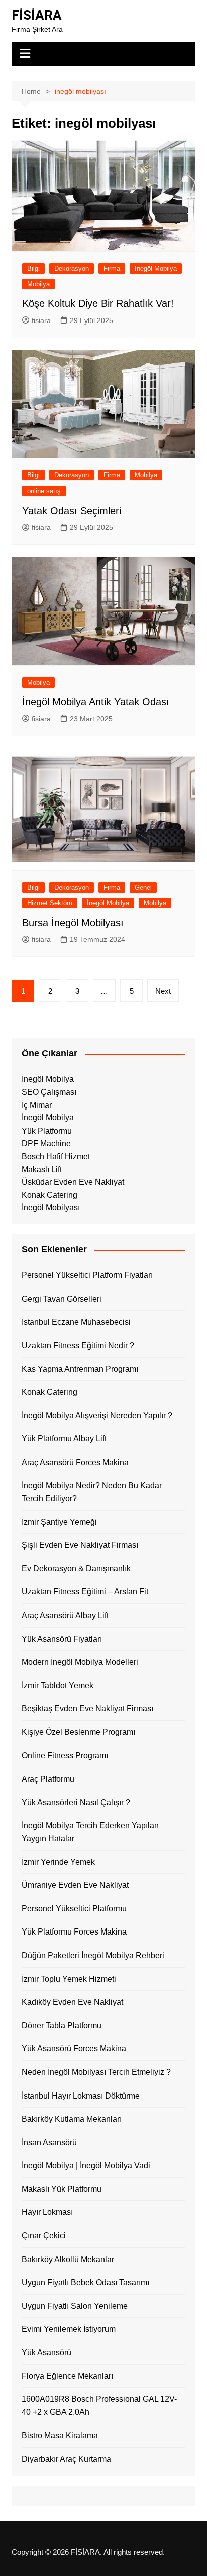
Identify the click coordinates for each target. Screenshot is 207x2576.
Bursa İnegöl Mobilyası (73, 923)
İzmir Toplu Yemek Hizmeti (69, 1979)
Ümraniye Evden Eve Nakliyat (75, 1885)
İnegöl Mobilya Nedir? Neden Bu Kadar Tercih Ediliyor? (92, 1492)
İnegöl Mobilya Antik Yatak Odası (96, 702)
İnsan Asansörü (49, 2142)
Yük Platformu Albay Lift (64, 1439)
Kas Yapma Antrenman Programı (80, 1369)
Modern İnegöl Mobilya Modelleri (80, 1662)
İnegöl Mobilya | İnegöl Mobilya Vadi (86, 2165)
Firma (112, 269)
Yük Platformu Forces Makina (74, 1932)
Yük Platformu (47, 1131)
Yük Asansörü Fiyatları (62, 1639)
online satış (44, 491)
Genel (143, 888)
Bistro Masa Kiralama (60, 2435)
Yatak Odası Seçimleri (72, 511)
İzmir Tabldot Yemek (58, 1685)
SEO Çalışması (49, 1092)
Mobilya (38, 284)
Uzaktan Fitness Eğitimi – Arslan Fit (85, 1592)
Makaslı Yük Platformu (62, 2189)
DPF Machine (46, 1143)
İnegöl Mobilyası (51, 1207)
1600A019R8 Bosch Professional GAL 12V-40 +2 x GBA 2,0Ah (99, 2406)
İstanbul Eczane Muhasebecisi (76, 1322)
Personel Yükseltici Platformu (74, 1909)
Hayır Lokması (47, 2212)
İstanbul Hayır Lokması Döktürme (81, 2096)
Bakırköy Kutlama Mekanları (72, 2119)
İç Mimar (37, 1105)
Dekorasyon (72, 269)
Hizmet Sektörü (50, 903)
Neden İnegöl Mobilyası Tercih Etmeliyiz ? (96, 2072)
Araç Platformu (48, 1779)
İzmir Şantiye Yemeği (59, 1522)
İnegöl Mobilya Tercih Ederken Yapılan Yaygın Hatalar (90, 1832)
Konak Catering (49, 1195)
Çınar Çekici (44, 2236)
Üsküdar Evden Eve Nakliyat (73, 1182)
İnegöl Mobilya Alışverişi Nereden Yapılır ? (97, 1416)
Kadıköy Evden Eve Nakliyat (72, 2002)
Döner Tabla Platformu (62, 2026)
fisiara (41, 320)
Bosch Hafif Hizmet (56, 1156)
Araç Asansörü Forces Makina (75, 1462)
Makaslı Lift (42, 1169)
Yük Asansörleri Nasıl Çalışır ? (76, 1802)
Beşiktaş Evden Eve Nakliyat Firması (87, 1709)
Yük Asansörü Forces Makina (74, 2049)
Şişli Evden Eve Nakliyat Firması (80, 1545)
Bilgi (33, 269)
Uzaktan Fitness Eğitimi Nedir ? (78, 1345)
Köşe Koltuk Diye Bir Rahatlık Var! (98, 303)
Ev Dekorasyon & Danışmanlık (76, 1569)
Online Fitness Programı (65, 1756)
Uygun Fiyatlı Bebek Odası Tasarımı (85, 2282)
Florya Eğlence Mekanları (67, 2376)
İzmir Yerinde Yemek (58, 1862)
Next (163, 991)
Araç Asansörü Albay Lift (65, 1615)
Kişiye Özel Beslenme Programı (78, 1732)
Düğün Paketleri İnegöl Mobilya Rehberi (93, 1955)
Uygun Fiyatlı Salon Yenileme (75, 2306)
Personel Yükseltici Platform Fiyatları (87, 1275)
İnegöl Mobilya (156, 269)
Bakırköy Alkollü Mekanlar (68, 2259)
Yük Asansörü (46, 2353)
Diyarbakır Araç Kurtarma (66, 2459)
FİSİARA (37, 15)
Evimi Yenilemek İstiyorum (69, 2329)
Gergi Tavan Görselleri (62, 1299)
